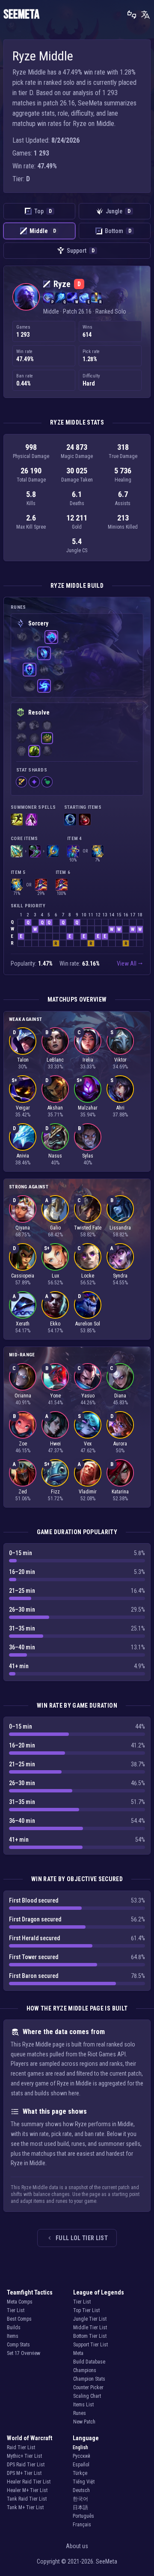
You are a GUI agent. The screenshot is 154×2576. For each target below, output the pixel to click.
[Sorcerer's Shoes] (35, 851)
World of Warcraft (30, 2438)
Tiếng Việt (84, 2482)
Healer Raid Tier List (29, 2482)
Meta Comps (20, 2302)
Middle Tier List (90, 2328)
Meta (78, 2353)
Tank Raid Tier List (27, 2499)
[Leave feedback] (132, 15)
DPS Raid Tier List (26, 2465)
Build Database (89, 2362)
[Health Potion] (85, 820)
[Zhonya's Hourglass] (98, 851)
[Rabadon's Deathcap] (41, 885)
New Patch (84, 2422)
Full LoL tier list (82, 2238)
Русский (81, 2456)
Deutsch (81, 2490)
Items (13, 2336)
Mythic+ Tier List (24, 2456)
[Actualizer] (73, 851)
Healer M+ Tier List (27, 2490)
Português (83, 2516)
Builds (14, 2328)
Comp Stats (18, 2345)
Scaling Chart (87, 2396)
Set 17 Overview (24, 2353)
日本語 (80, 2507)
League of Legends (99, 2292)
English (80, 2447)
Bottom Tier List (90, 2336)
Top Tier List (86, 2310)
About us (77, 2546)
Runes (80, 2413)
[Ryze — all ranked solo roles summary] (26, 297)
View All (127, 963)
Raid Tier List (21, 2447)
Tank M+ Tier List (25, 2507)
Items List (83, 2405)
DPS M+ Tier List (24, 2473)
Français (82, 2525)
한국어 (80, 2499)
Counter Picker (88, 2388)
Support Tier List (90, 2345)
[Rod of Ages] (17, 851)
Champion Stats (89, 2379)
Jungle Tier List (90, 2319)
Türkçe (80, 2473)
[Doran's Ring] (70, 820)
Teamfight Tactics (30, 2292)
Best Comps (19, 2319)
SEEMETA (21, 15)
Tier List (16, 2310)
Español (81, 2465)
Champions (85, 2370)
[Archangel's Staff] (53, 851)
